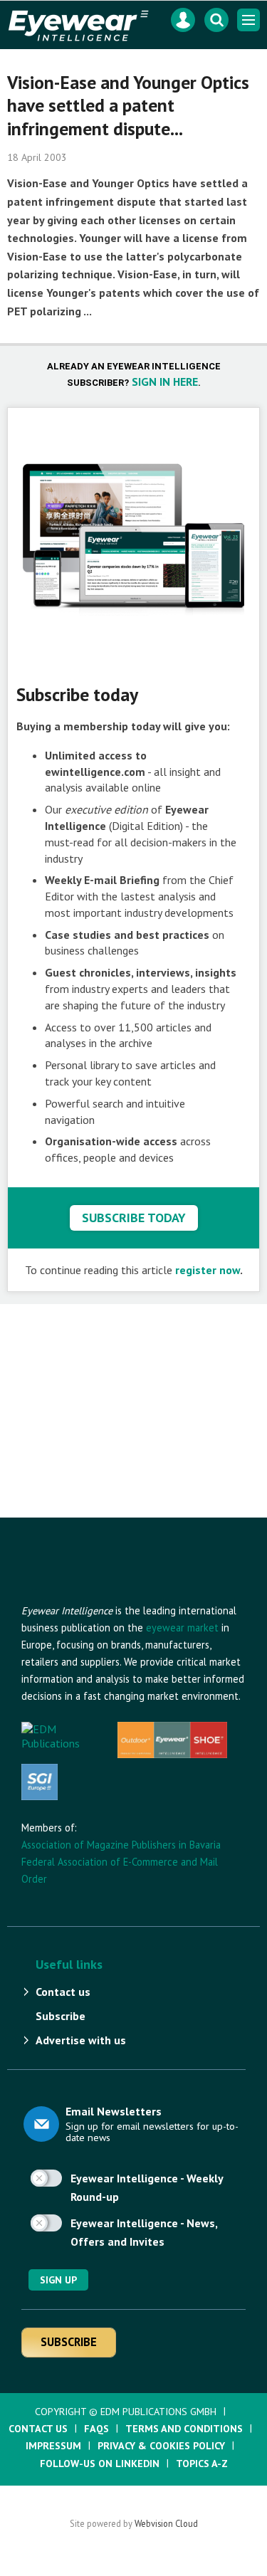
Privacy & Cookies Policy (161, 2446)
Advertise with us (81, 2040)
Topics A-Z (202, 2464)
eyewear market (182, 1628)
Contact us (63, 1992)
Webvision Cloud (166, 2523)
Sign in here (165, 382)
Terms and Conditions (184, 2429)
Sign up (58, 2280)
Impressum (53, 2446)
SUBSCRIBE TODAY (134, 1218)
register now (208, 1270)
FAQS (96, 2429)
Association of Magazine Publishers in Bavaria (121, 1845)
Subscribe (61, 2016)
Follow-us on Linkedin (100, 2464)
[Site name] (100, 1595)
